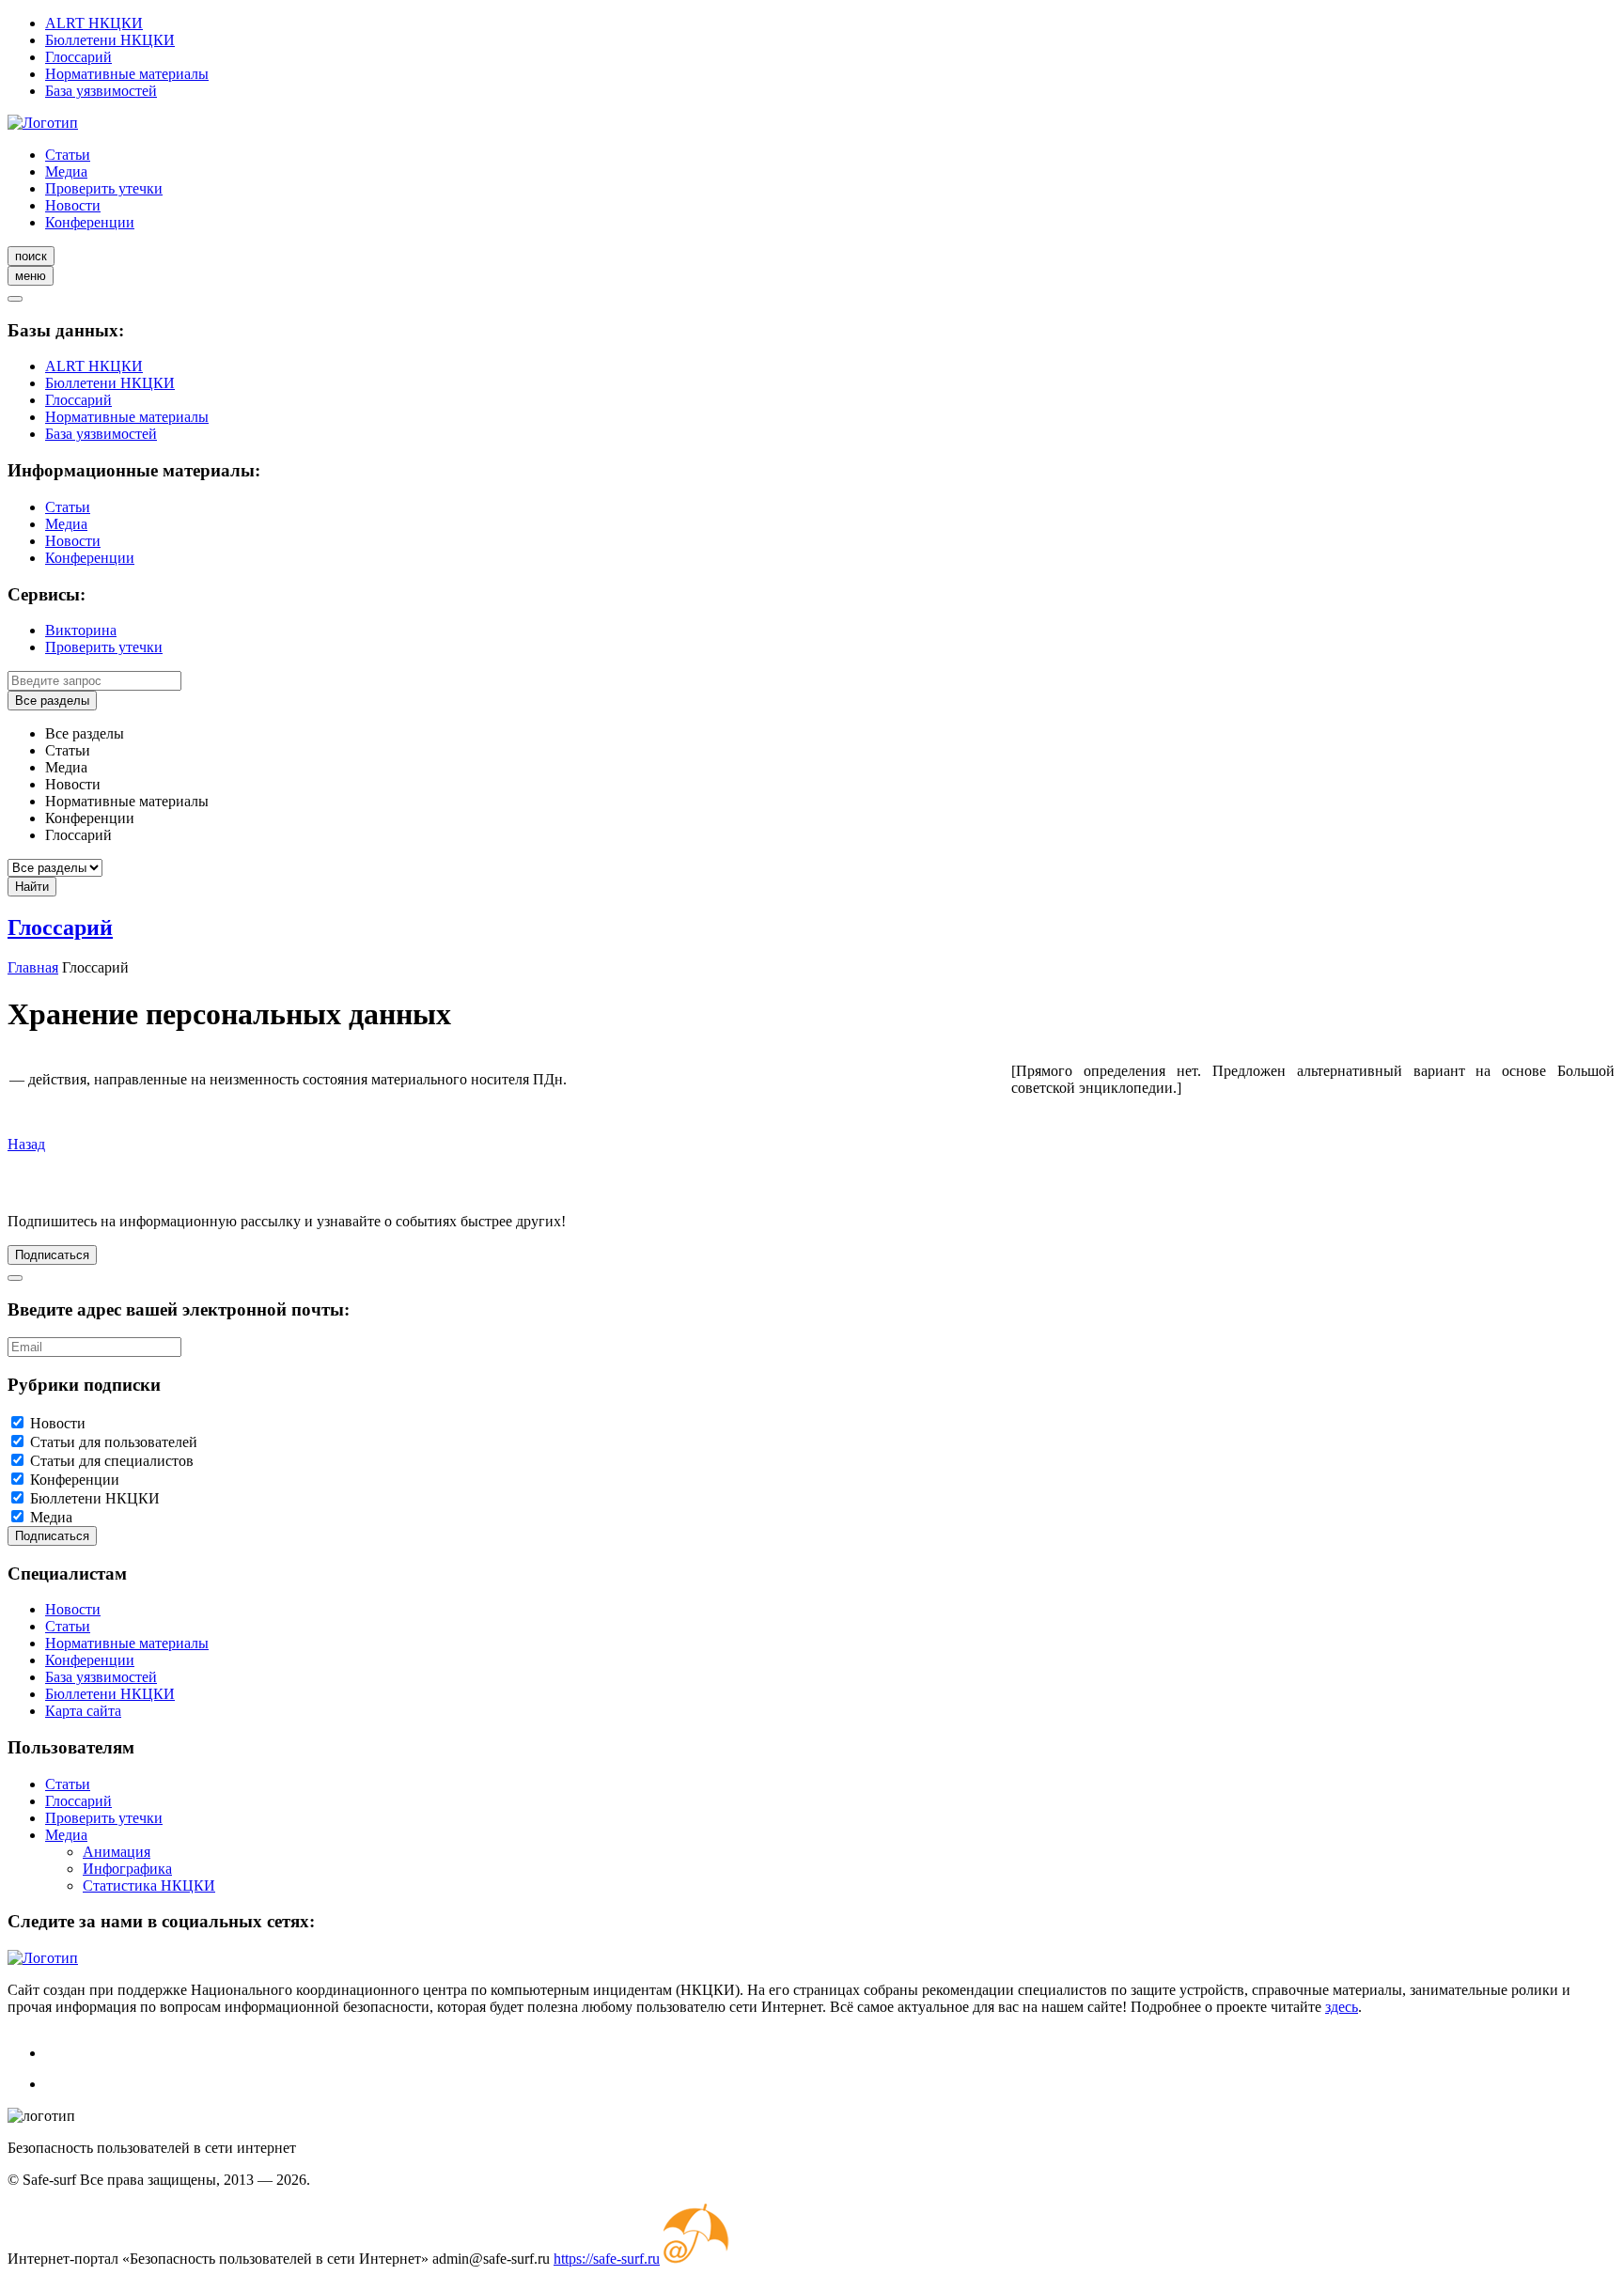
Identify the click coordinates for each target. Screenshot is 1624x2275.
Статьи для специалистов (112, 1461)
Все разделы (52, 701)
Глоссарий (78, 57)
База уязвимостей (101, 91)
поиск (31, 256)
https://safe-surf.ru (607, 2259)
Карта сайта (83, 1711)
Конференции (90, 222)
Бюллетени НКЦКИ (110, 40)
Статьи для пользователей (114, 1442)
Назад (26, 1144)
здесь (1342, 2007)
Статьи (68, 155)
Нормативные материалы (127, 74)
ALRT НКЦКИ (94, 23)
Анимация (117, 1852)
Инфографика (127, 1869)
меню (31, 276)
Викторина (81, 630)
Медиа (66, 171)
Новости (73, 205)
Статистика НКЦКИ (149, 1885)
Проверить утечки (104, 188)
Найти (32, 887)
